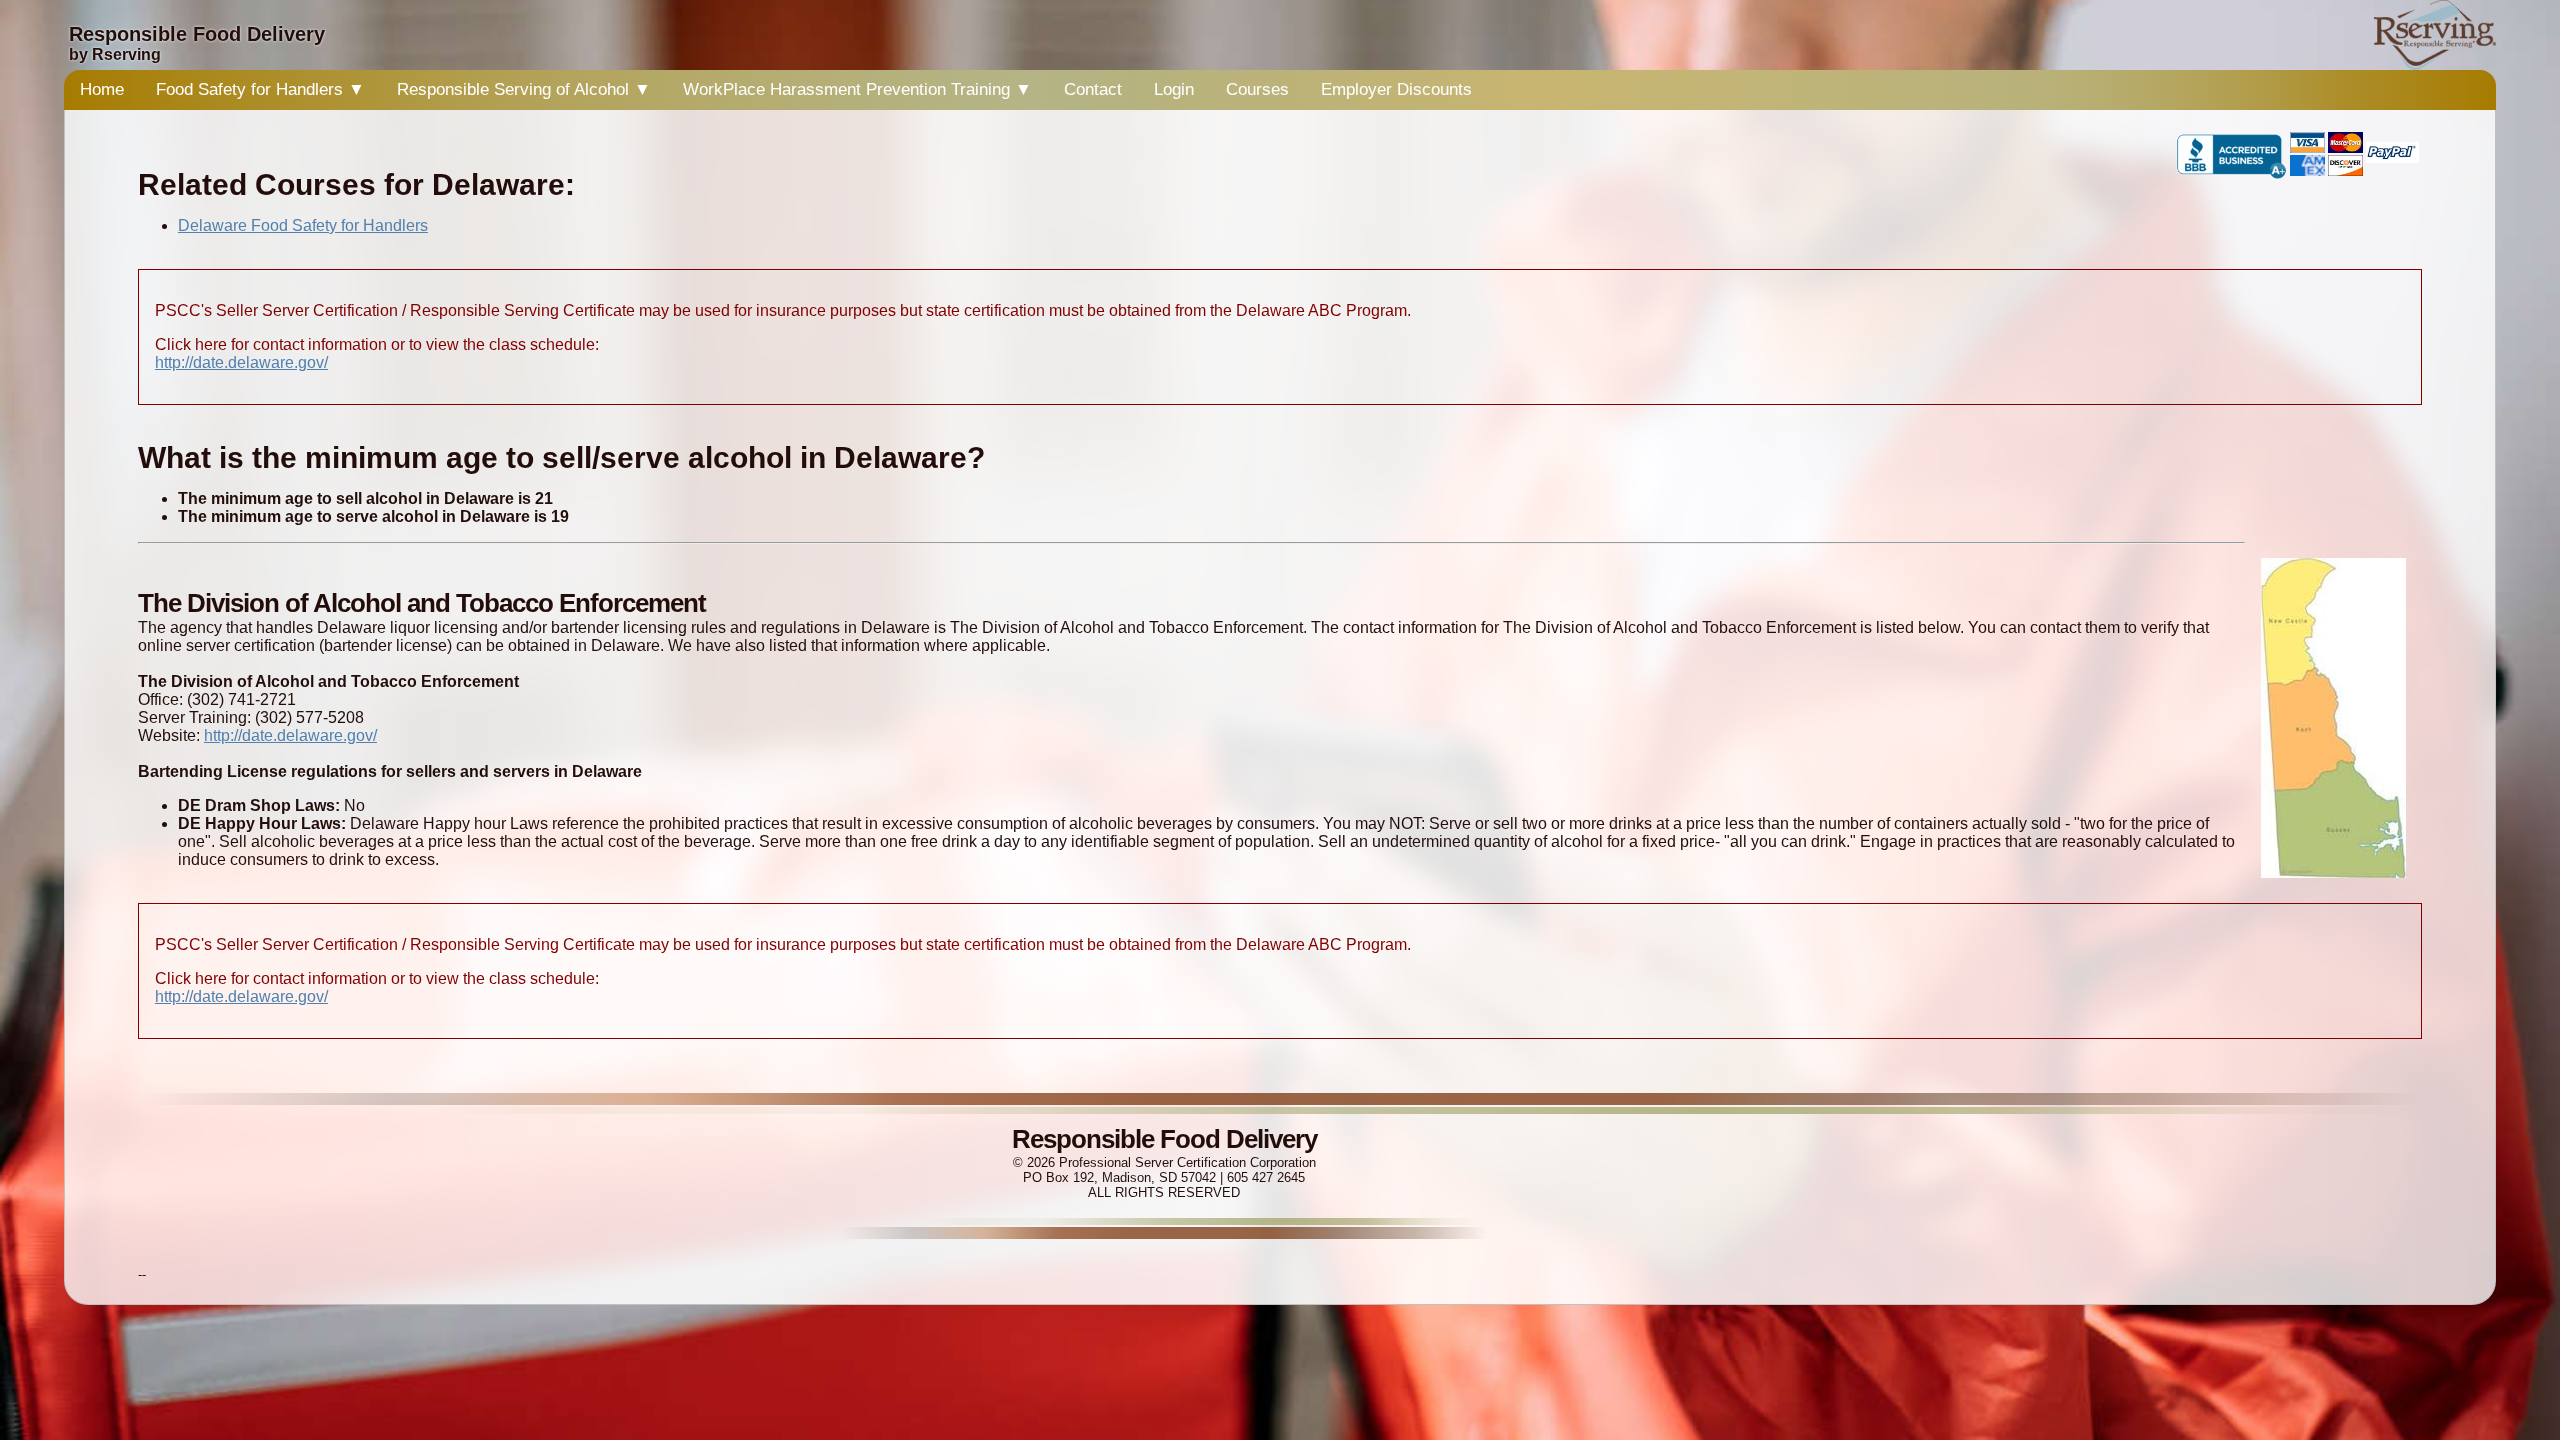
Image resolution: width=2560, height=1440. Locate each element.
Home (102, 89)
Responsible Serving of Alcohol (524, 89)
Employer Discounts (1396, 89)
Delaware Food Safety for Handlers (303, 225)
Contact (1093, 89)
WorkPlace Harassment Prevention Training (857, 89)
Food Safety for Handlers (260, 89)
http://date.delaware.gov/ (241, 362)
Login (1174, 89)
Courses (1257, 89)
